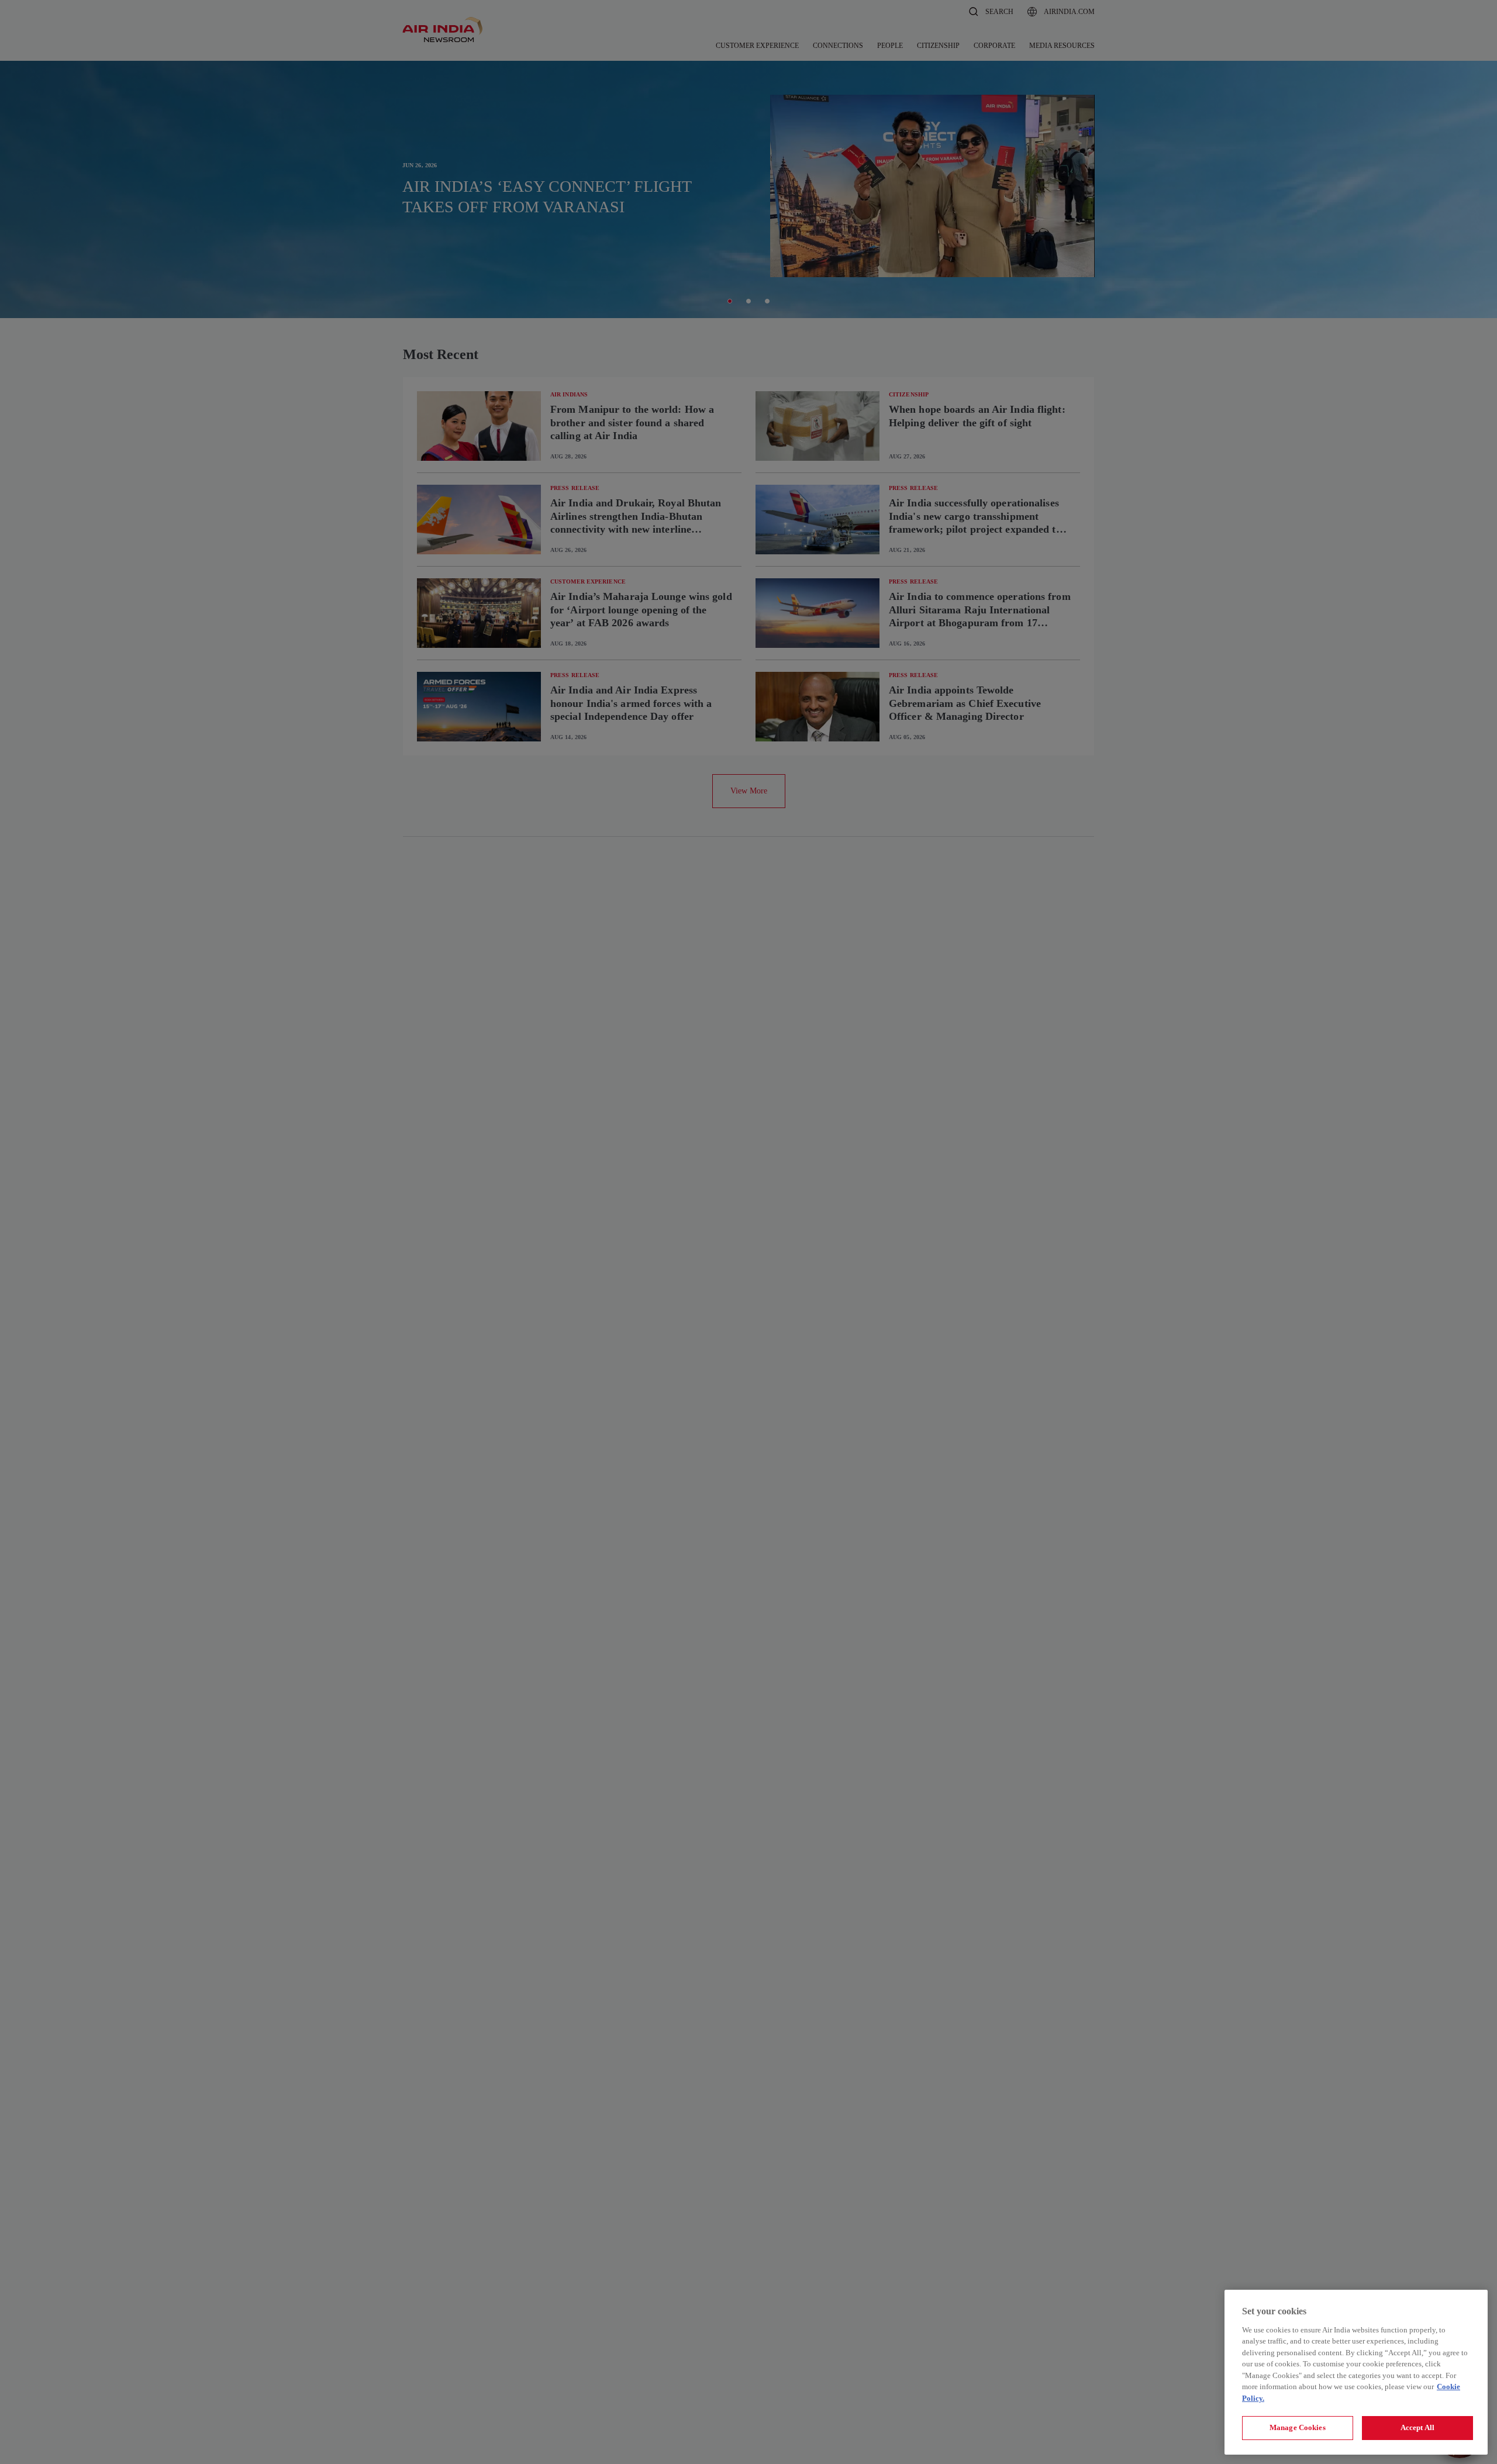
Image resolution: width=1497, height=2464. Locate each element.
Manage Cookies (1298, 2427)
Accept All (1417, 2427)
